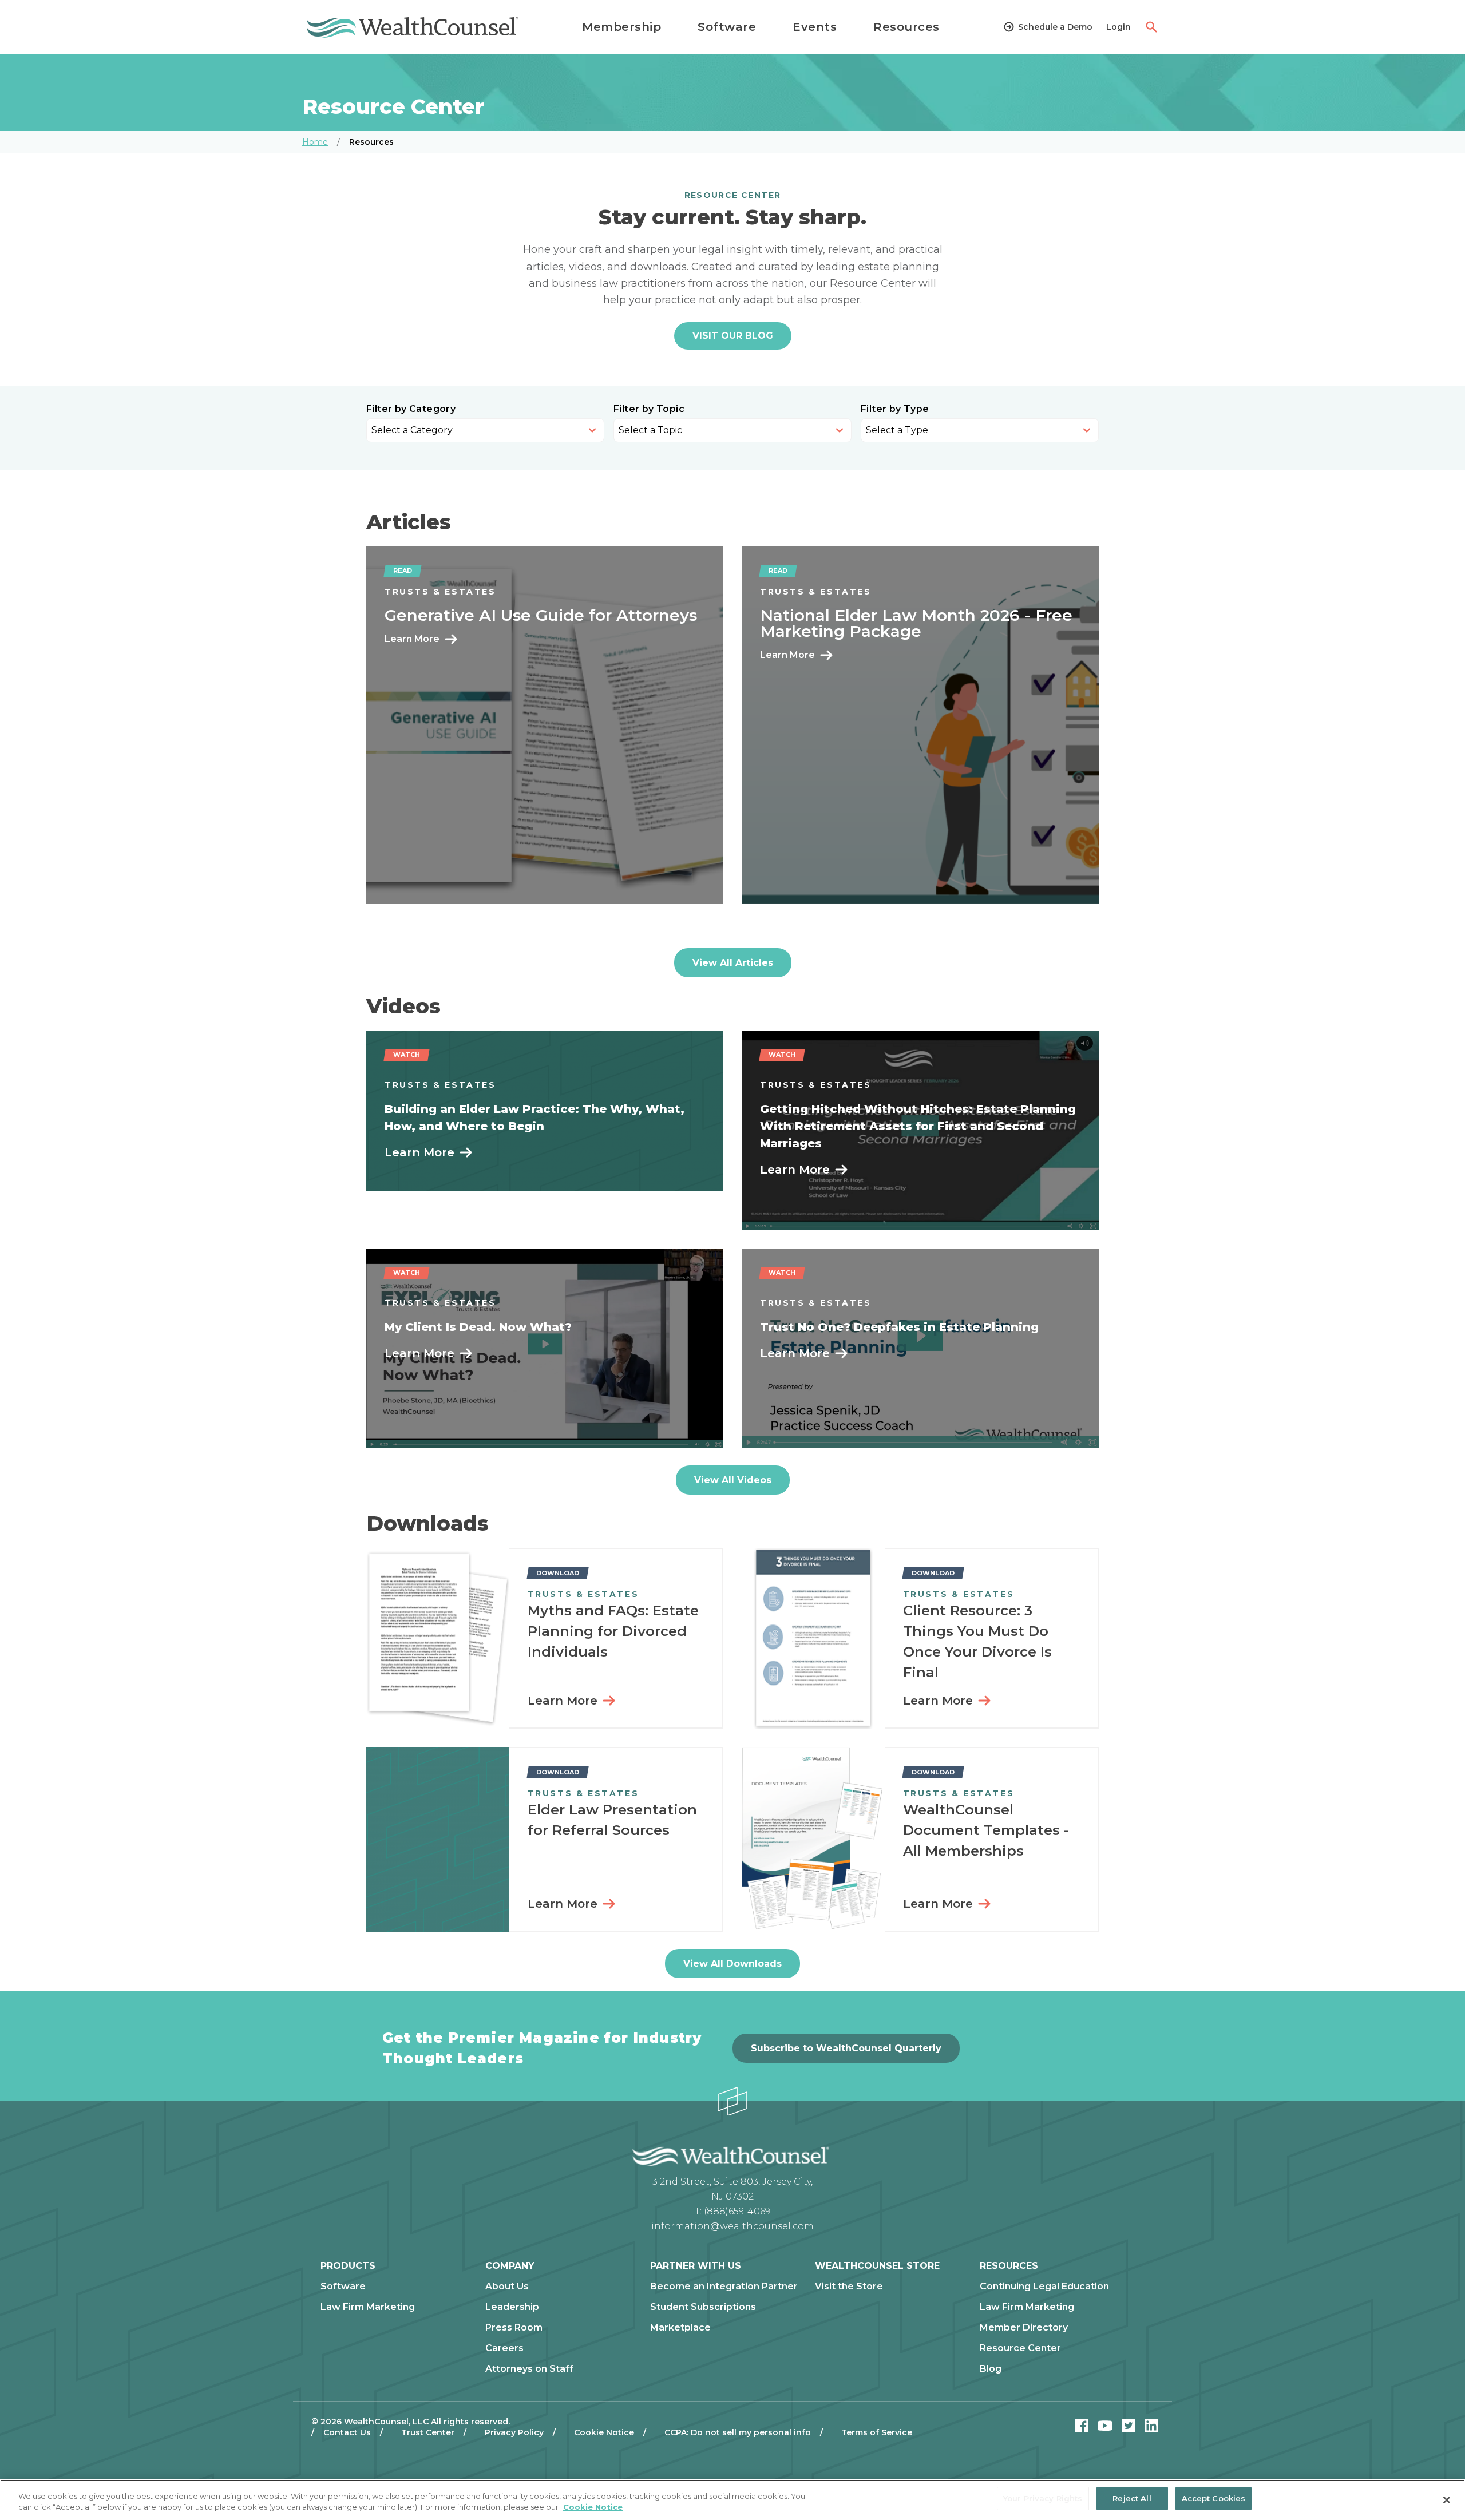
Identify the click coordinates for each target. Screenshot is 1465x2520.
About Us (507, 2287)
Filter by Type (895, 409)
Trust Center (428, 2432)
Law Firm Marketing (368, 2307)
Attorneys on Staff (529, 2369)
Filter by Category (411, 409)
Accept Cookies (1214, 2498)
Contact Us (347, 2432)
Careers (504, 2348)
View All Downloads (732, 1964)
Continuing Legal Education (1044, 2287)
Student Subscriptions (703, 2307)
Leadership (512, 2307)
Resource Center (1020, 2348)
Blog (991, 2369)
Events (815, 27)
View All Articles (733, 963)
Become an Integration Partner (724, 2287)
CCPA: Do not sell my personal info (738, 2432)
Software (727, 27)
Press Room (514, 2328)
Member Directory (1024, 2328)
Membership (621, 27)
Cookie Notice (604, 2432)
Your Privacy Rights (1043, 2498)
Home (315, 142)
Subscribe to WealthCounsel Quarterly (846, 2048)
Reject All (1132, 2498)
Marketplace (680, 2328)
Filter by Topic (649, 409)
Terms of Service (877, 2432)
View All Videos (733, 1480)
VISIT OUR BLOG (733, 336)
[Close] (1447, 2500)
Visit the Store (849, 2287)
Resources (906, 27)
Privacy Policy (514, 2432)
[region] (732, 2500)
